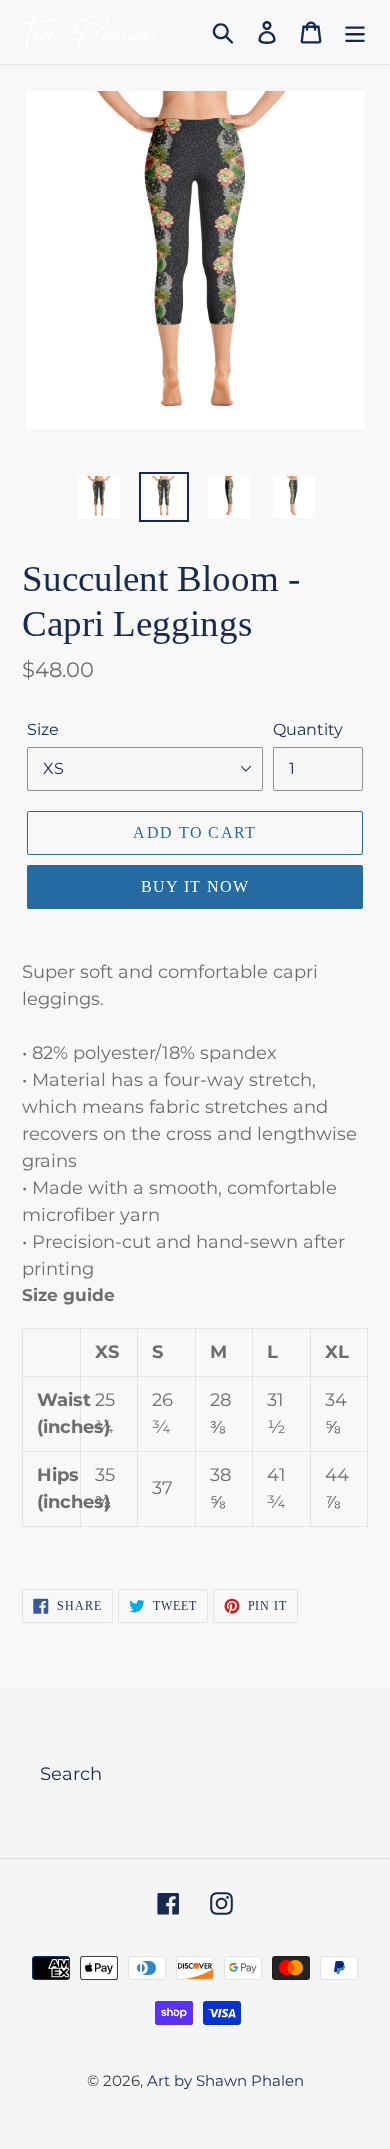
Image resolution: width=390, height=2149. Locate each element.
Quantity (308, 729)
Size (43, 729)
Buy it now (195, 886)
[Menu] (355, 32)
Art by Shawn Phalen (225, 2080)
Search (71, 1774)
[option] (99, 497)
